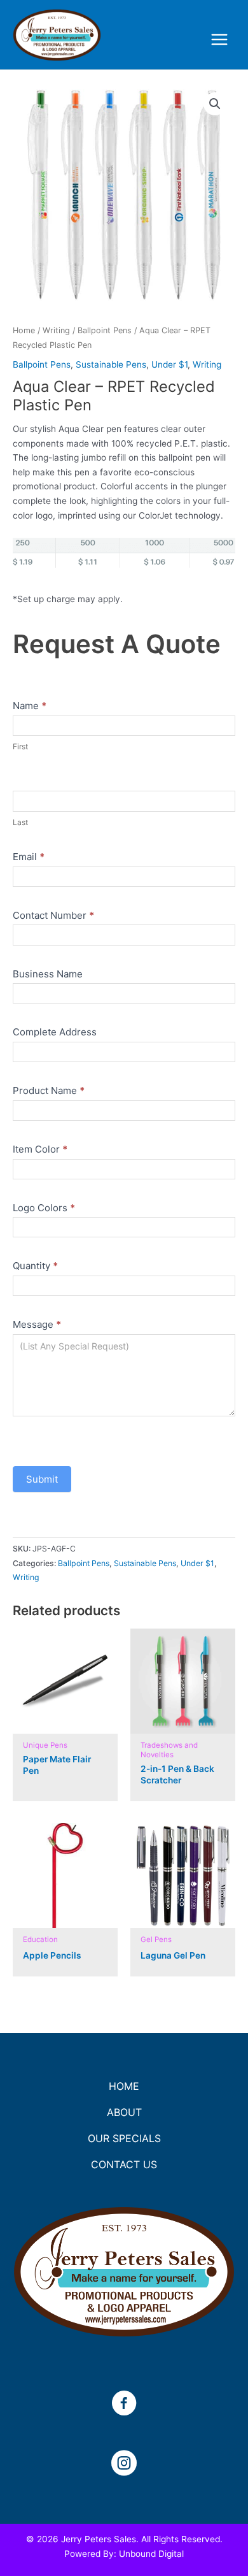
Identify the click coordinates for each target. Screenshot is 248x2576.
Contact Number (53, 915)
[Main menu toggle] (220, 40)
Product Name (49, 1090)
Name (30, 706)
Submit (42, 1479)
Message (37, 1324)
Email (29, 857)
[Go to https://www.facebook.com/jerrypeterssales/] (124, 2405)
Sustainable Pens (111, 364)
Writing (56, 330)
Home (24, 330)
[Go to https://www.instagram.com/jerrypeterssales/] (124, 2464)
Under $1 (169, 364)
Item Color (40, 1149)
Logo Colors (44, 1208)
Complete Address (55, 1032)
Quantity (35, 1266)
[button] (215, 104)
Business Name (48, 974)
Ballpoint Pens (105, 330)
